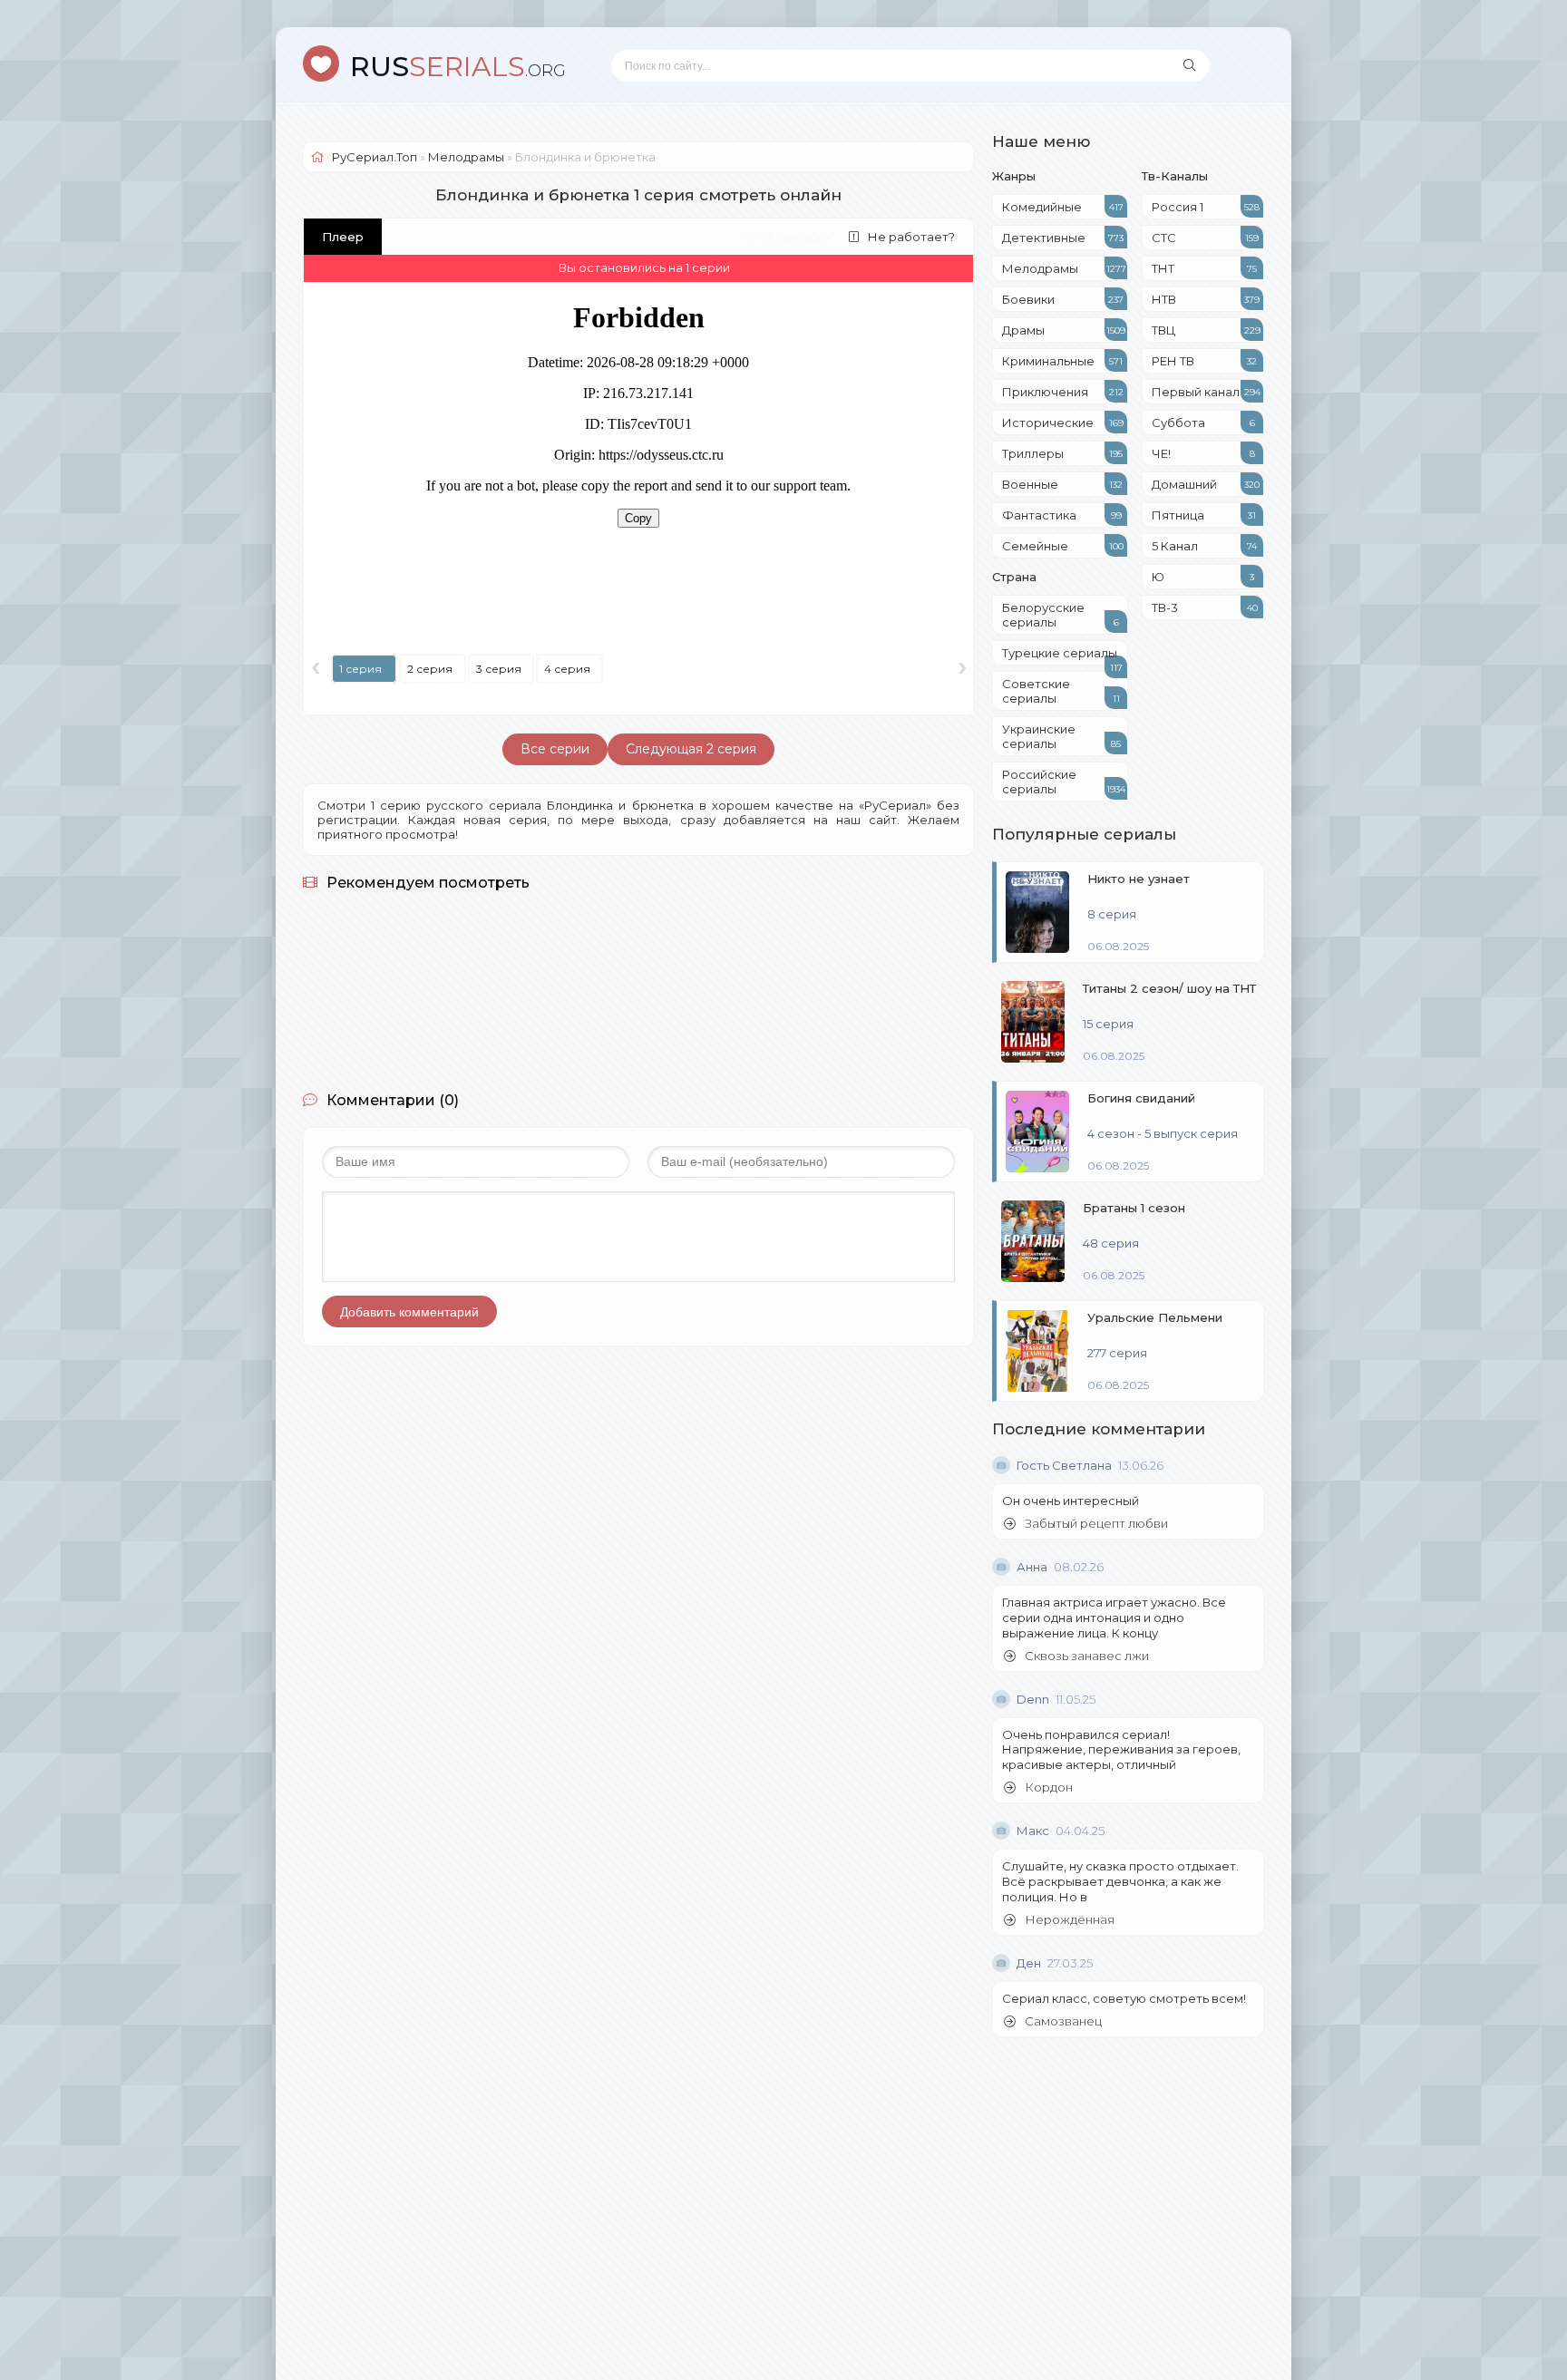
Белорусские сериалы (1061, 615)
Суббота (1203, 423)
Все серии (555, 749)
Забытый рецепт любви (1096, 1524)
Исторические (1063, 423)
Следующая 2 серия (691, 749)
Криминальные (1062, 361)
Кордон (1049, 1787)
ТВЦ (1206, 330)
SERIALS (458, 67)
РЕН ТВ (1204, 361)
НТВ (1206, 299)
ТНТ (1204, 268)
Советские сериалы (1061, 691)
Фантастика (1062, 515)
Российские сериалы (1064, 782)
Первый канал (1206, 392)
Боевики (1063, 299)
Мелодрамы (1064, 268)
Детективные (1063, 238)
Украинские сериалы (1061, 736)
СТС (1205, 238)
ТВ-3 (1205, 607)
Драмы (1064, 330)
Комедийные (1063, 207)
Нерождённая (1070, 1920)
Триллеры (1062, 453)
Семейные (1063, 546)
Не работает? (911, 237)
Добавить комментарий (409, 1312)
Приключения (1063, 392)
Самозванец (1063, 2021)
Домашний (1206, 484)
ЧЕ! (1203, 453)
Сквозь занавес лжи (1087, 1656)
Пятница (1204, 515)
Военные (1062, 484)
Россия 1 (1206, 207)
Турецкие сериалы (1062, 656)
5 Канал (1204, 546)
